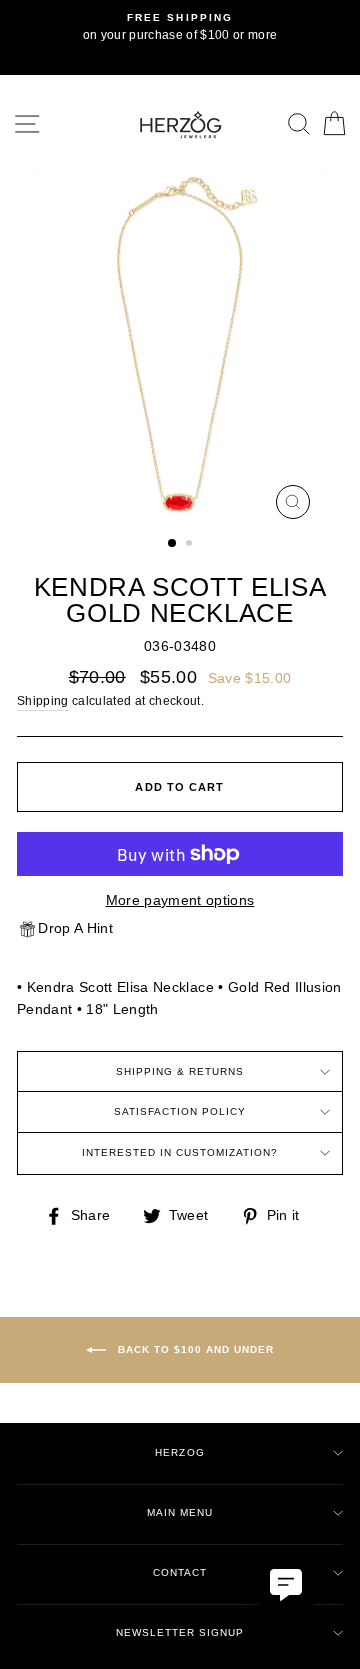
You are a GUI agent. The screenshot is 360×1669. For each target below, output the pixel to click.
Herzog (179, 1452)
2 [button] (191, 545)
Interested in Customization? (180, 1152)
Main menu (180, 1512)
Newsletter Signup (180, 1632)
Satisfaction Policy (180, 1111)
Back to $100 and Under (194, 1348)
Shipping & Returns (180, 1071)
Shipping (43, 701)
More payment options (180, 900)
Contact (180, 1572)
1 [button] (173, 544)
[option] (180, 28)
